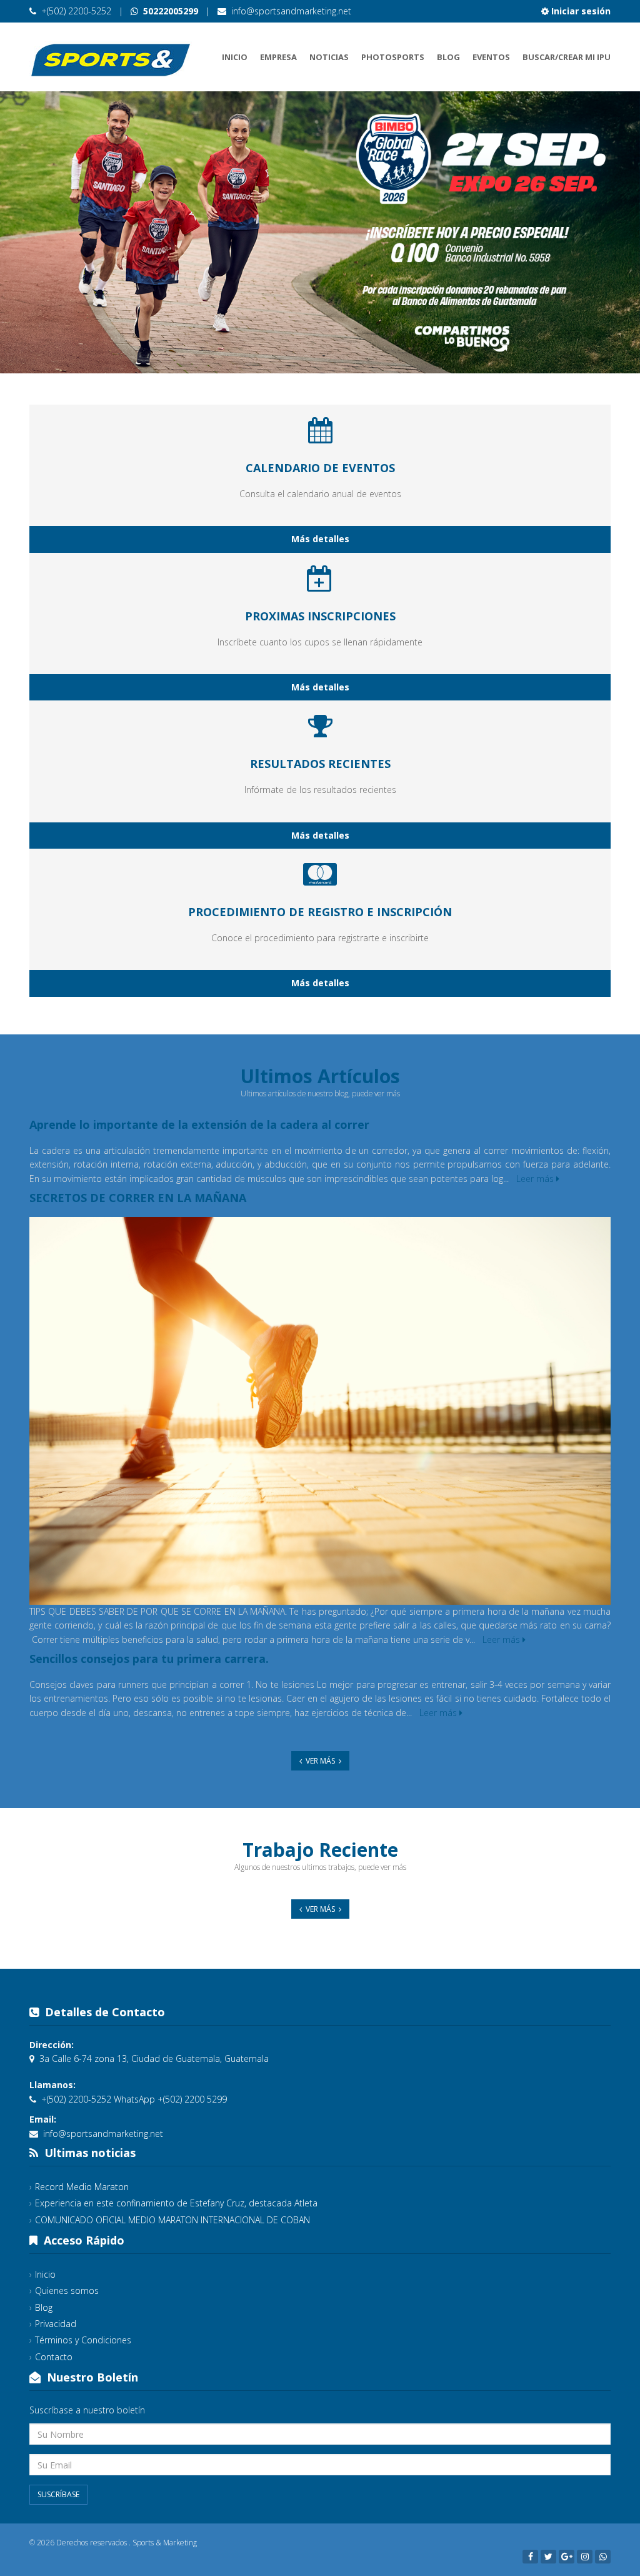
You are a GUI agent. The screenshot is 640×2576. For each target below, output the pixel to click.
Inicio (235, 57)
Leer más (536, 1179)
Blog (448, 57)
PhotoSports (393, 57)
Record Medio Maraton (82, 2187)
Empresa (278, 57)
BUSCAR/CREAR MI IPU (567, 57)
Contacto (54, 2357)
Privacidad (56, 2324)
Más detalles (320, 539)
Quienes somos (67, 2291)
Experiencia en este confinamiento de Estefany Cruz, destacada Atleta (176, 2203)
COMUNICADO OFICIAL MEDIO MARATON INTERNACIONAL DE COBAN (172, 2220)
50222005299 (169, 11)
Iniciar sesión (580, 11)
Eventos (491, 57)
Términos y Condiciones (83, 2340)
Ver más (320, 1761)
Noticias (329, 57)
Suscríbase (58, 2494)
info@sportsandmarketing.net (291, 11)
